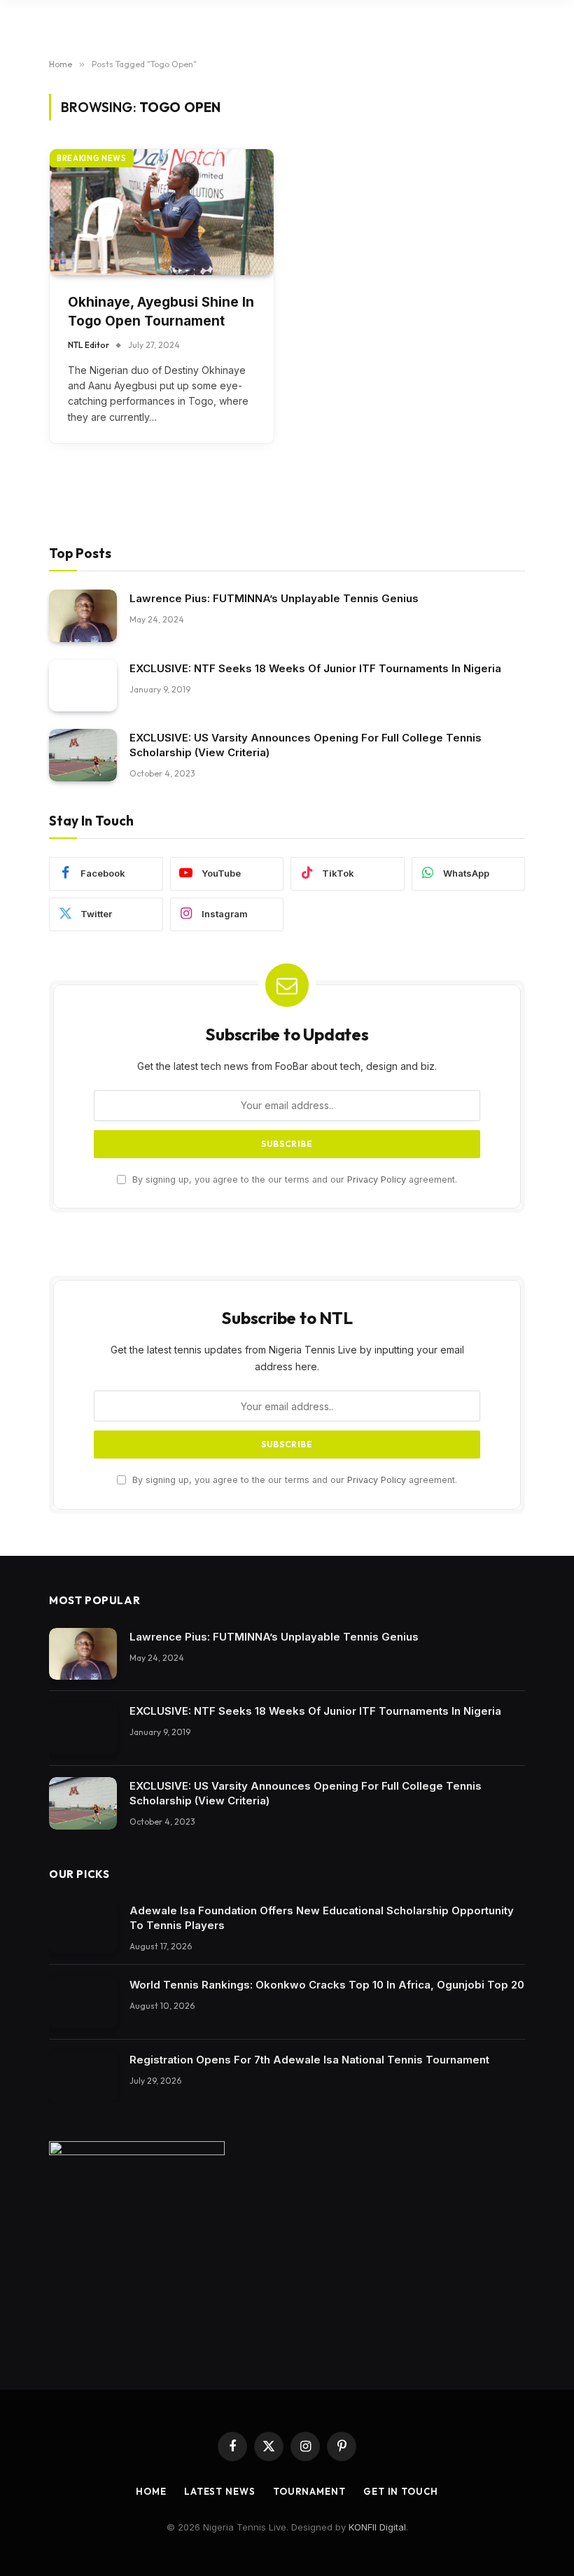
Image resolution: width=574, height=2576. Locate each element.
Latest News (220, 2491)
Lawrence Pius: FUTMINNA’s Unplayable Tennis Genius (274, 598)
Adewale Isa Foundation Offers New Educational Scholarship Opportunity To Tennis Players (322, 1918)
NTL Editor (89, 345)
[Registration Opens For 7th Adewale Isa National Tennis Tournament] (83, 2077)
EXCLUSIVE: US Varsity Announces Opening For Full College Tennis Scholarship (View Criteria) (306, 745)
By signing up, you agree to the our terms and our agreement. (293, 1179)
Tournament (309, 2491)
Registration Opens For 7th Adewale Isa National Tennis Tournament (309, 2060)
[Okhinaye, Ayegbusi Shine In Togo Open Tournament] (162, 212)
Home (151, 2491)
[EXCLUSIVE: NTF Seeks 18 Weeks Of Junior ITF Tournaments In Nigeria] (83, 686)
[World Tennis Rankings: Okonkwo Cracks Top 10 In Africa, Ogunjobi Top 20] (83, 2002)
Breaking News (92, 158)
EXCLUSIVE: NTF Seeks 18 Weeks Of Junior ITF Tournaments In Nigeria (315, 668)
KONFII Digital (377, 2527)
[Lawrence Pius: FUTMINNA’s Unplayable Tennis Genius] (83, 616)
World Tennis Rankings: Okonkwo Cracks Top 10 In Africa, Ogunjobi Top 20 (327, 1985)
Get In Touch (401, 2491)
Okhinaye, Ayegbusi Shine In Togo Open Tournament (161, 312)
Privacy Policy (377, 1179)
